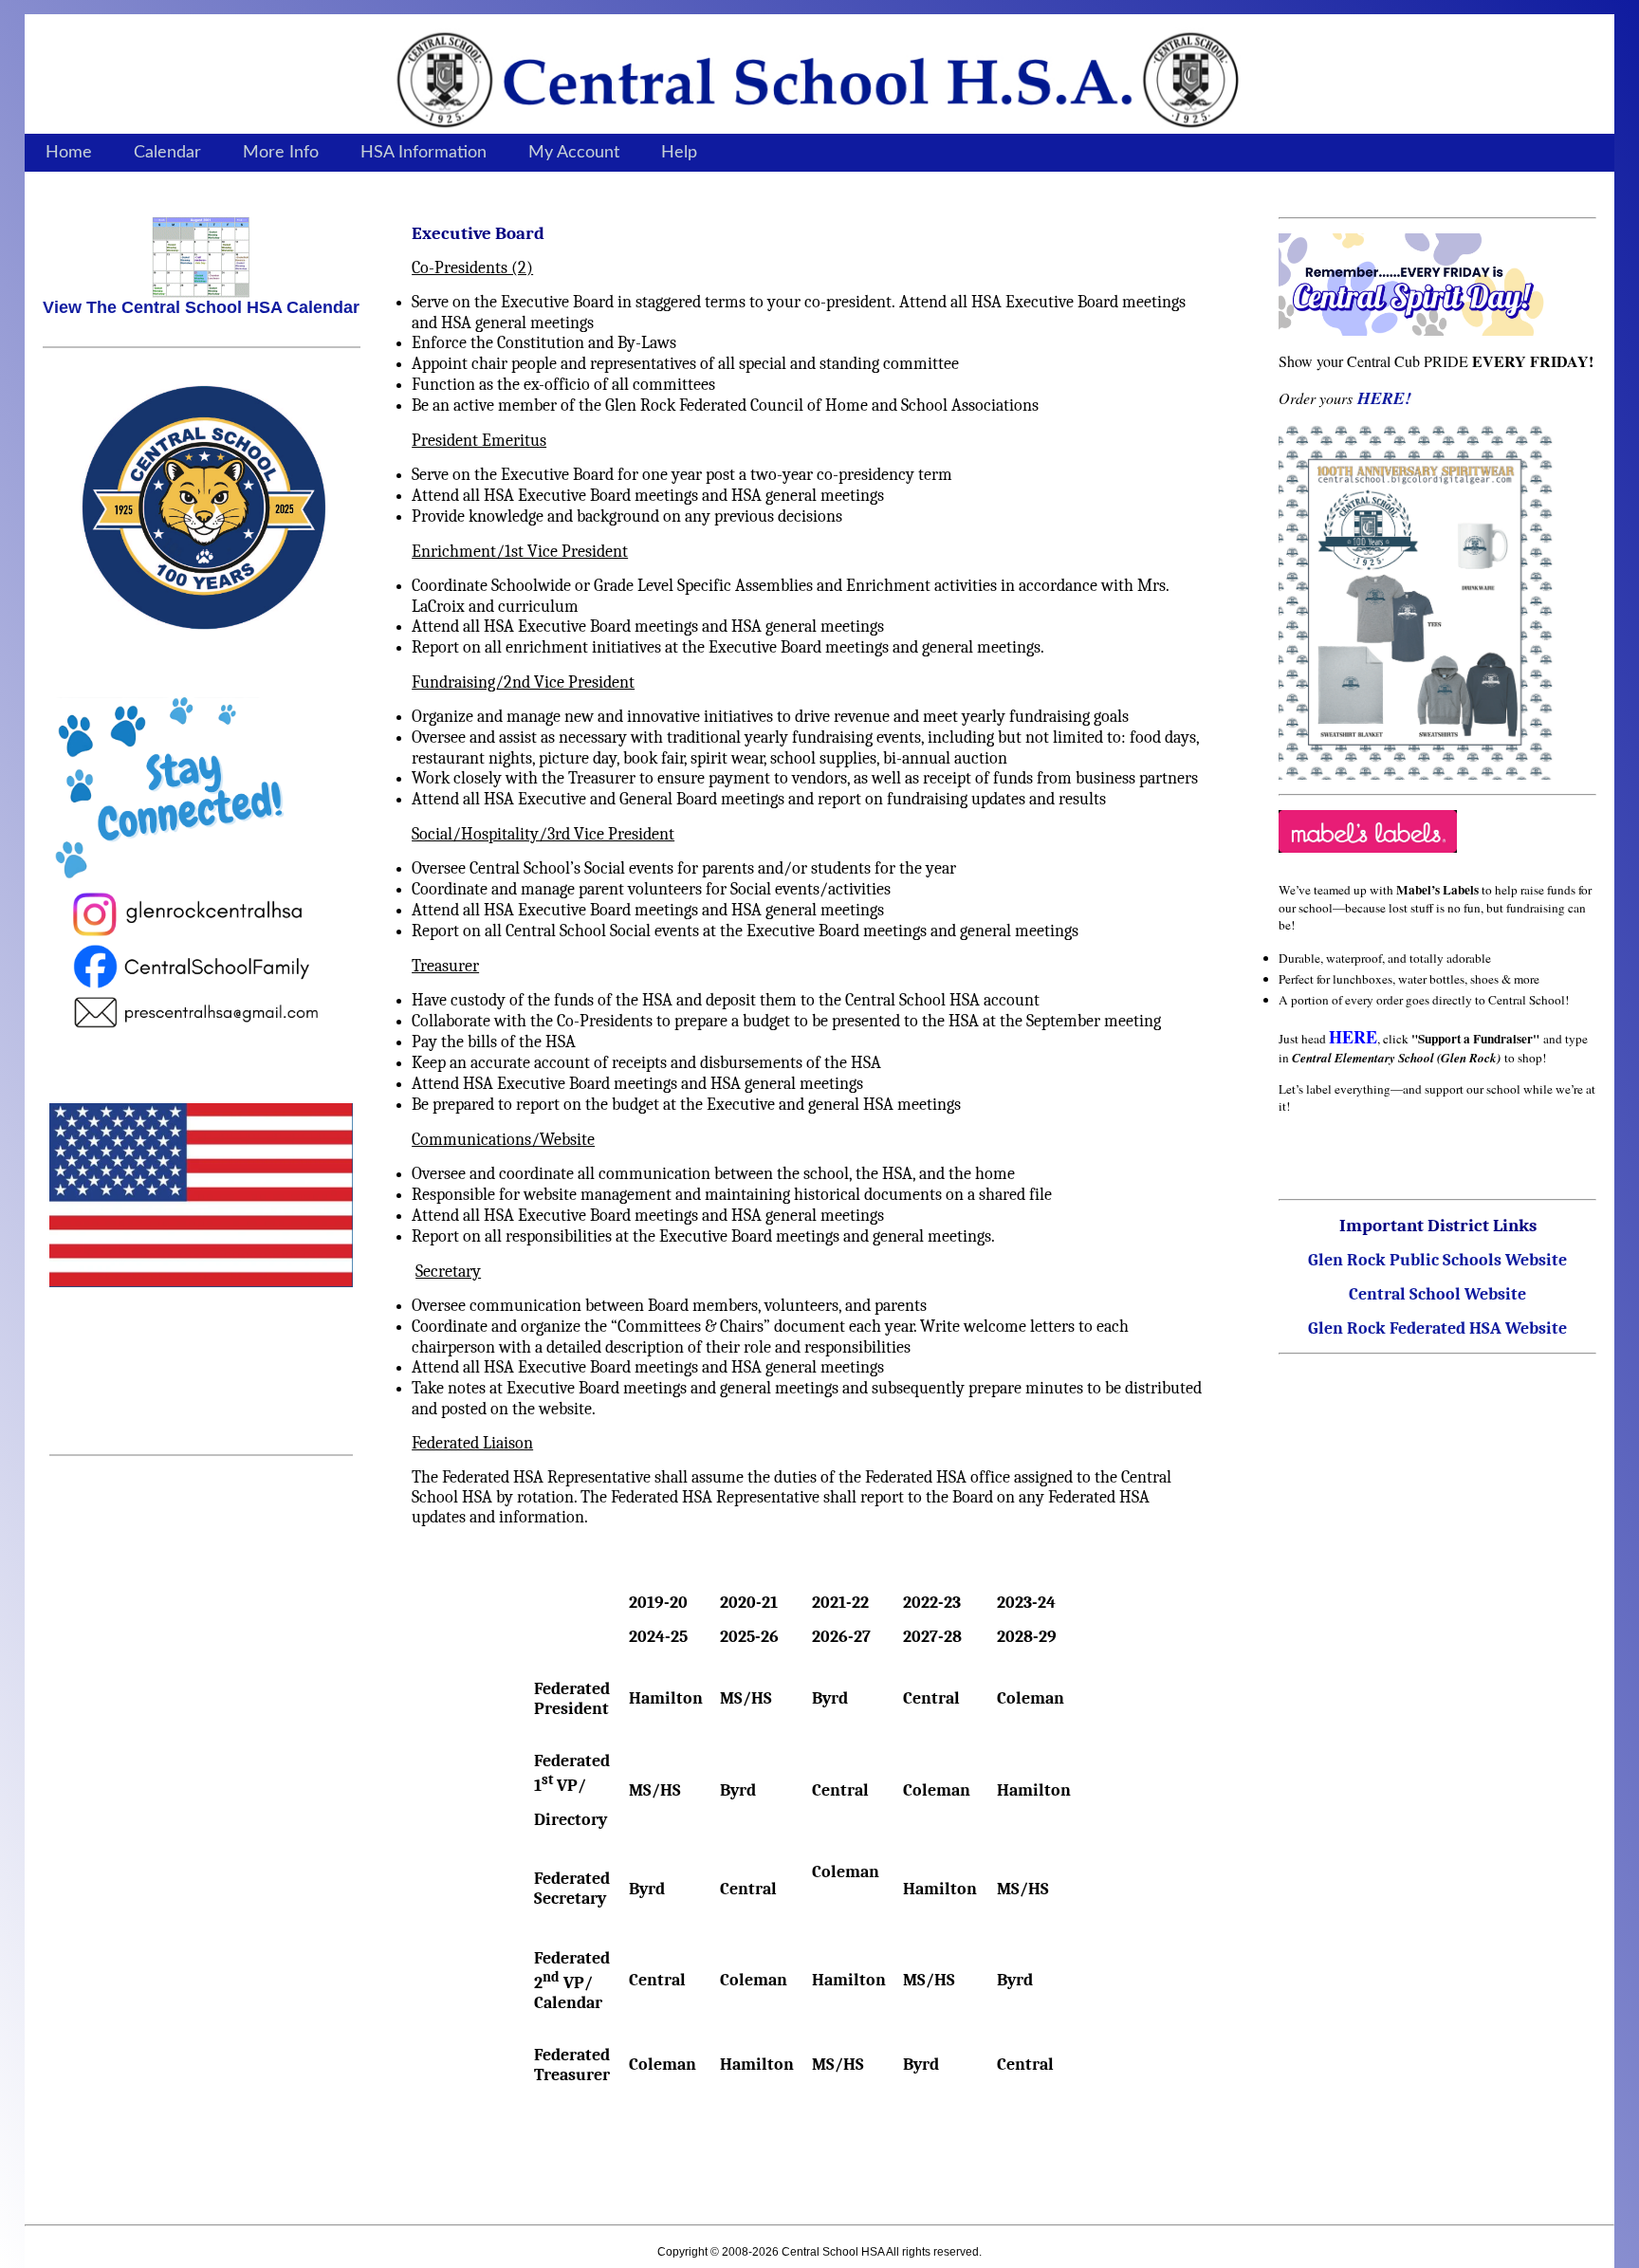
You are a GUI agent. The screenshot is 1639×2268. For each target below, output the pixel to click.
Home (69, 153)
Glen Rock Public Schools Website (1437, 1260)
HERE (1353, 1037)
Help (679, 153)
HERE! (1384, 398)
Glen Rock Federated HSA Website (1437, 1328)
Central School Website (1437, 1294)
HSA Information (424, 153)
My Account (574, 153)
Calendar (167, 153)
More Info (281, 153)
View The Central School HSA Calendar (201, 307)
